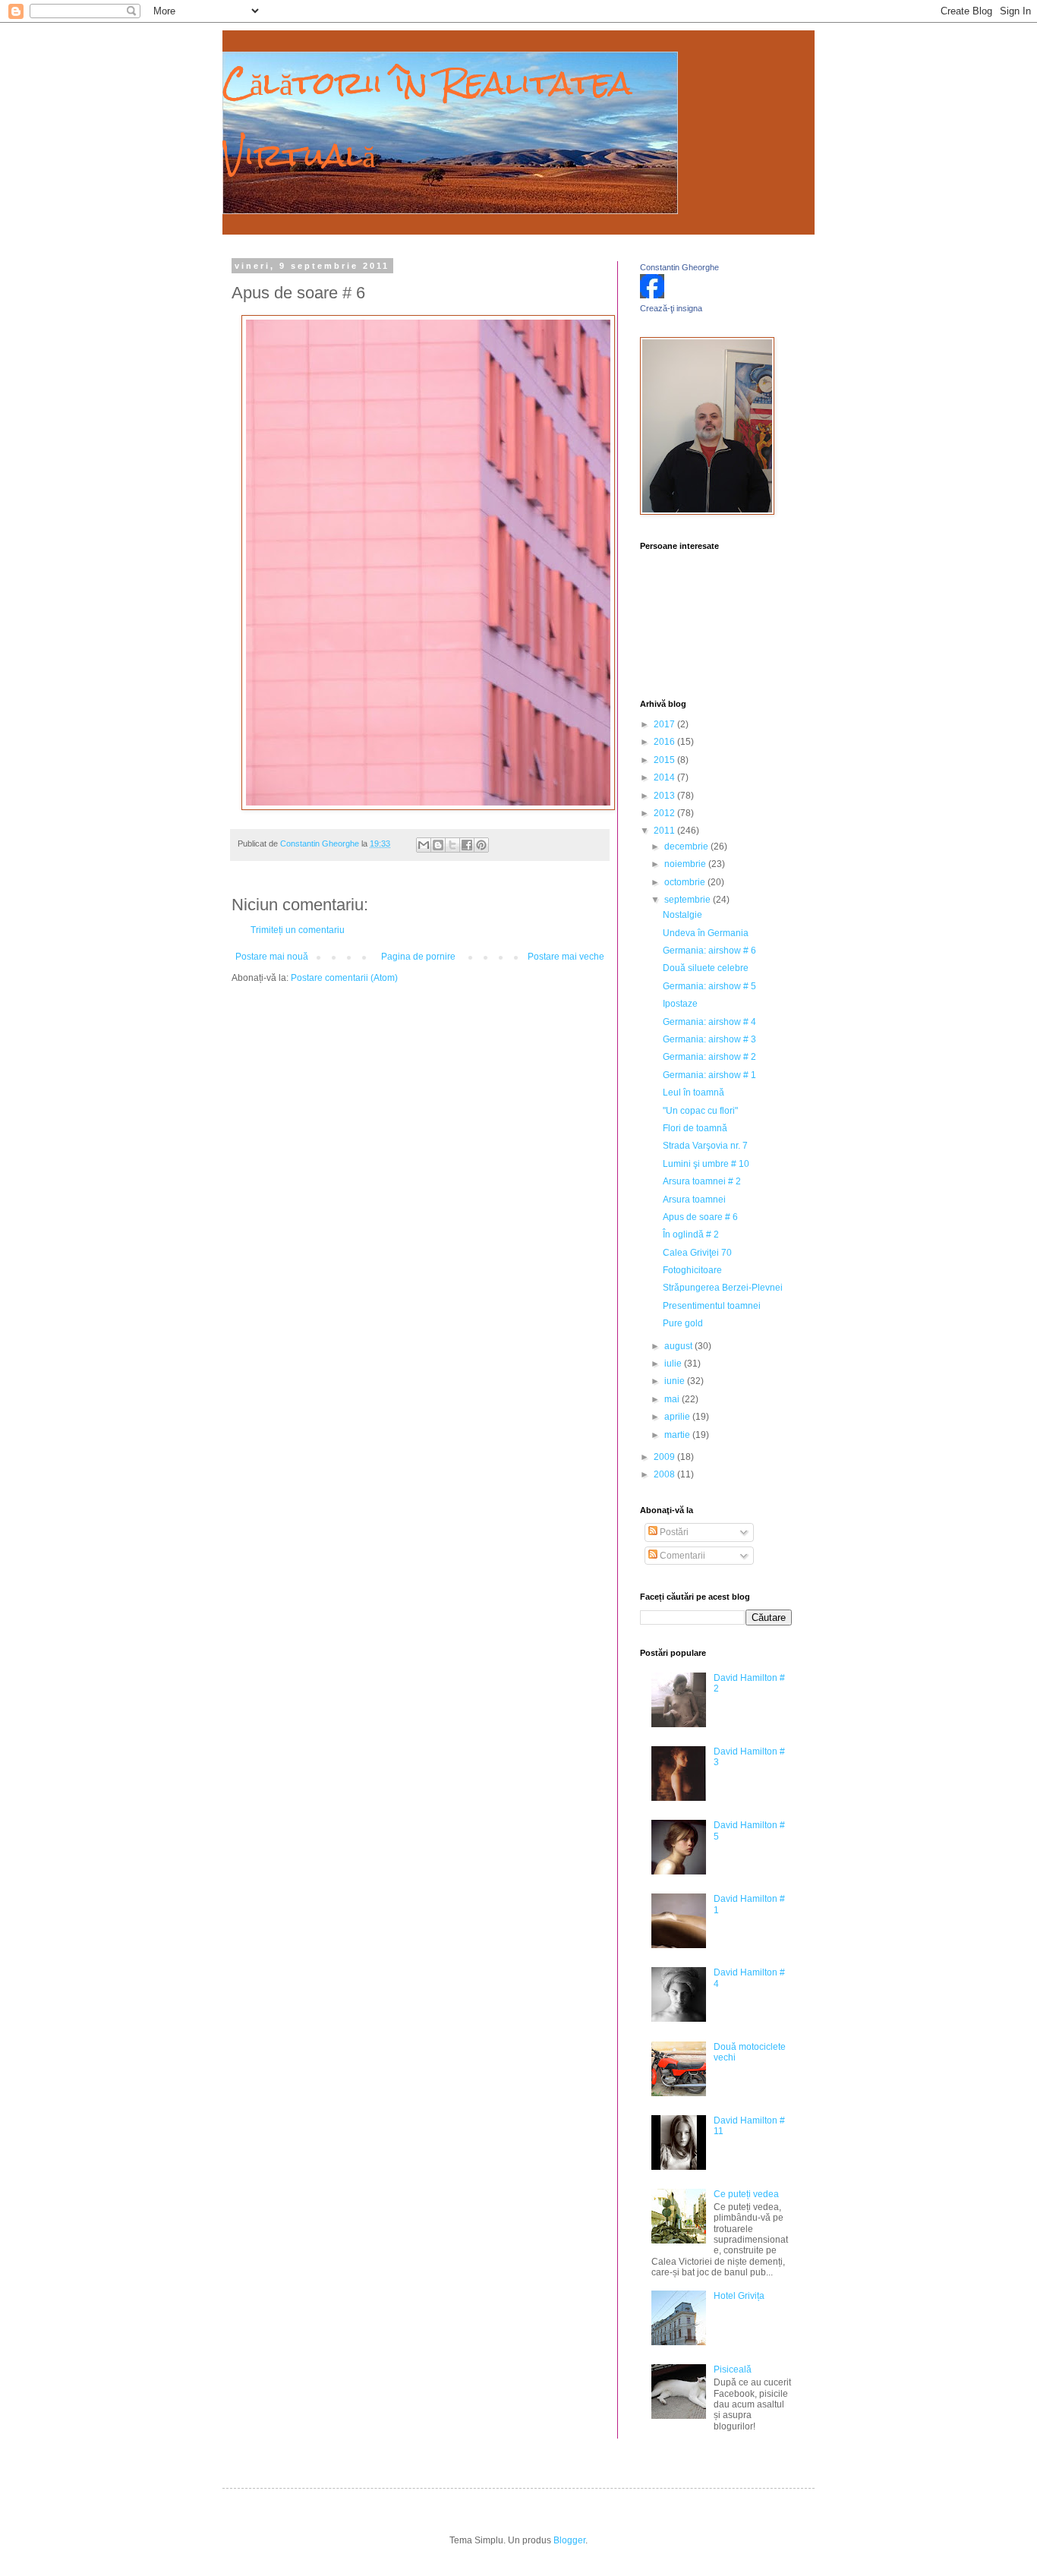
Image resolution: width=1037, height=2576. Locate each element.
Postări (673, 1532)
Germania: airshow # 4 (709, 1022)
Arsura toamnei (694, 1200)
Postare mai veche (566, 957)
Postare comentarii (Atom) (344, 978)
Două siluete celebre (706, 968)
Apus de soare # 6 (700, 1217)
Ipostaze (680, 1004)
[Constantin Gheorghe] (652, 295)
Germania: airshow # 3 (709, 1039)
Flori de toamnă (695, 1128)
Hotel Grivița (739, 2296)
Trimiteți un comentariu (298, 930)
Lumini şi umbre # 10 (706, 1164)
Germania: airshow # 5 (709, 986)
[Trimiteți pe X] (452, 845)
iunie (676, 1381)
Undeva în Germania (706, 933)
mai (673, 1399)
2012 (665, 813)
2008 (665, 1474)
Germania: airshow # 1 (709, 1075)
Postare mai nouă (272, 957)
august (679, 1346)
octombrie (686, 882)
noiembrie (686, 864)
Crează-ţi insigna (671, 308)
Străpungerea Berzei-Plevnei (723, 1288)
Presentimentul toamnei (712, 1306)
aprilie (678, 1417)
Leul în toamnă (693, 1093)
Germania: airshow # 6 (709, 951)
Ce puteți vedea (746, 2194)
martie (678, 1435)
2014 (665, 777)
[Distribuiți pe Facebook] (467, 845)
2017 (665, 724)
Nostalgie (682, 915)
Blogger (569, 2540)
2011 (665, 831)
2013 (665, 796)
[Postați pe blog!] (438, 845)
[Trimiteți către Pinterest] (481, 845)
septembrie (689, 900)
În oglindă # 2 (691, 1234)
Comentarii (681, 1556)
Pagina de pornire (418, 957)
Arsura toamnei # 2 (702, 1181)
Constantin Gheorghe (679, 267)
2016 (665, 742)
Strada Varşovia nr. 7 (705, 1146)
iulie (674, 1364)
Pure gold (683, 1323)
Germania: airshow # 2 (709, 1057)
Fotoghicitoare (692, 1270)
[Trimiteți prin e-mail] (424, 845)
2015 (665, 760)
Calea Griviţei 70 (697, 1253)
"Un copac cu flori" (700, 1111)
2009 (665, 1457)
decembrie (687, 847)
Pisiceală (733, 2369)
